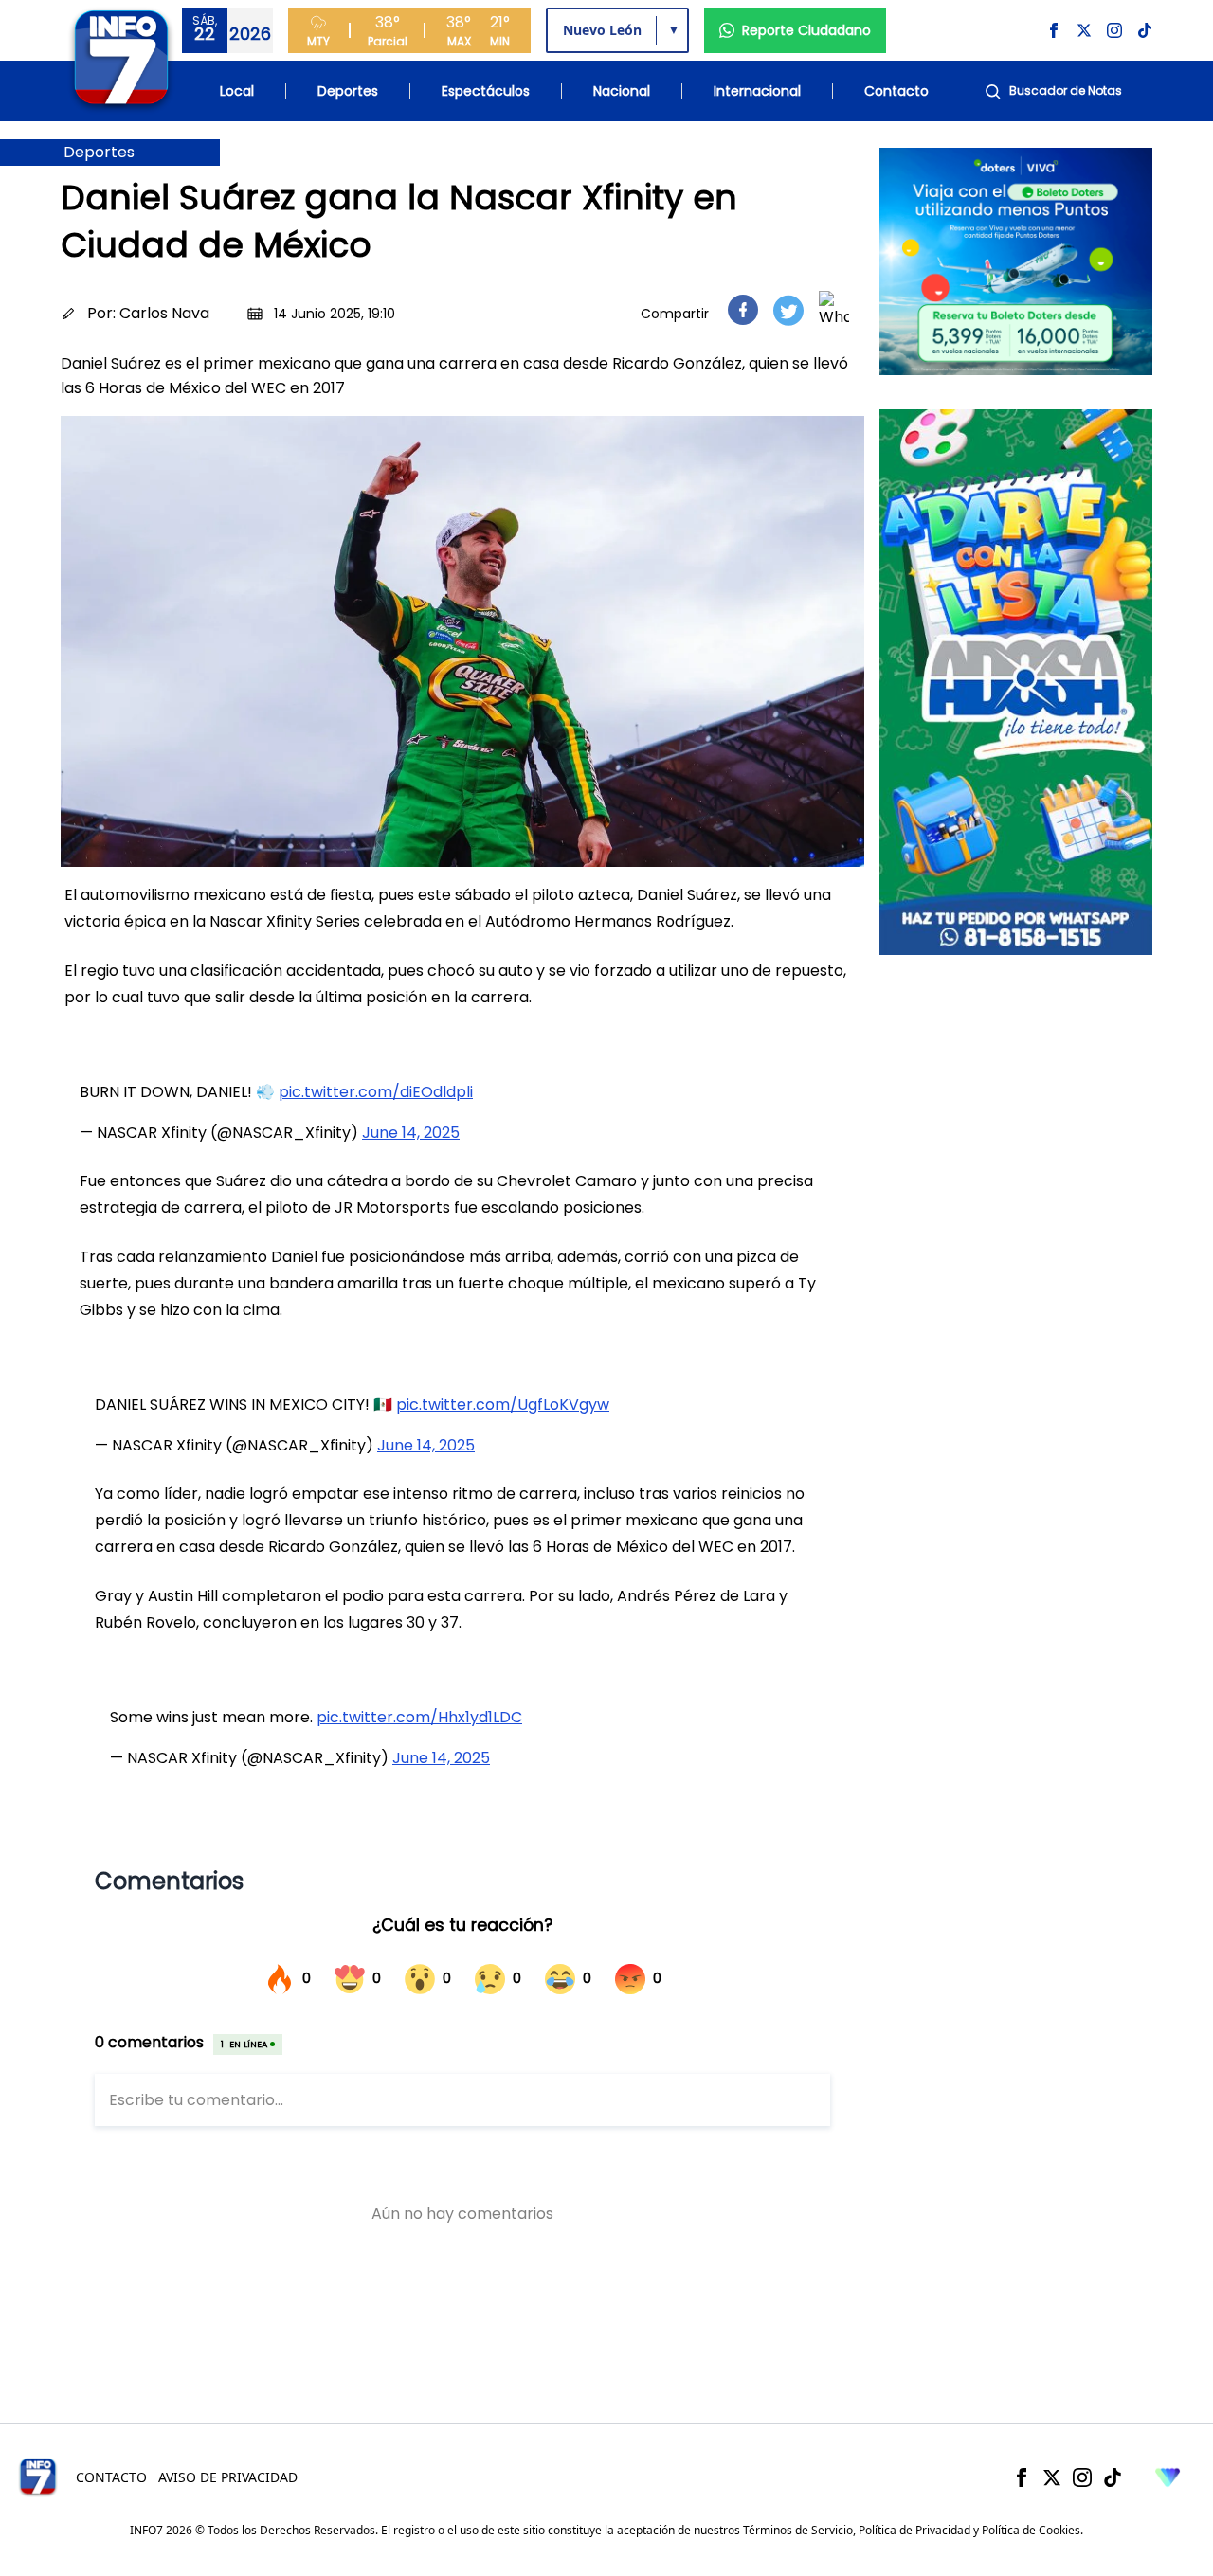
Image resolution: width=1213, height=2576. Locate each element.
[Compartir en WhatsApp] (834, 310)
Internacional (757, 91)
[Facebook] (1022, 2477)
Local (237, 91)
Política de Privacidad (914, 2530)
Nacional (622, 91)
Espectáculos (486, 91)
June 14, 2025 (411, 1133)
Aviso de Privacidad (228, 2477)
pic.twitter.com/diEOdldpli (376, 1092)
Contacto (896, 91)
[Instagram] (1082, 2477)
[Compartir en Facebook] (743, 310)
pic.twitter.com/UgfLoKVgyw (503, 1405)
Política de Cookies (1031, 2530)
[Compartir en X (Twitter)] (788, 310)
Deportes (348, 91)
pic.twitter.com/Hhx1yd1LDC (419, 1717)
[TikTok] (1113, 2477)
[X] (1052, 2477)
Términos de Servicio (798, 2530)
